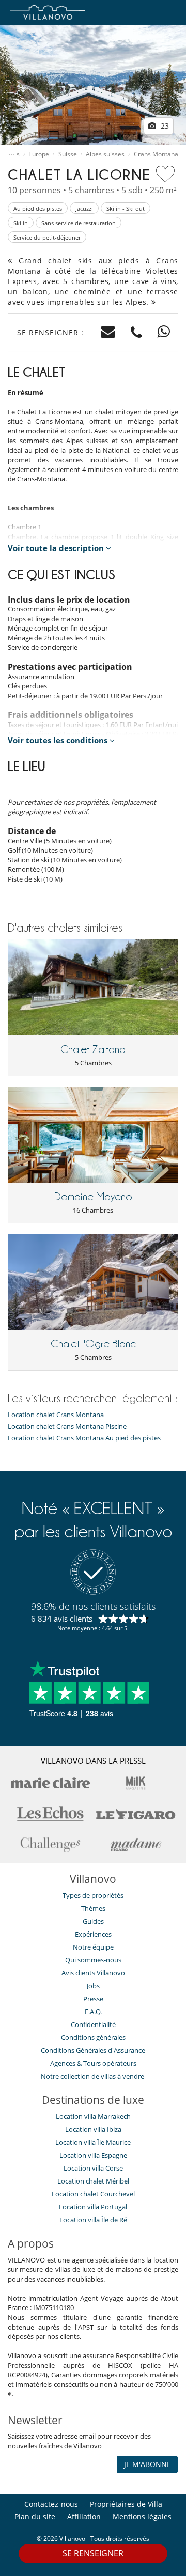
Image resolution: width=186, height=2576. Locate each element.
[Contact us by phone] (137, 332)
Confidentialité (93, 2024)
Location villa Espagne (93, 2155)
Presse (93, 1999)
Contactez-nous (51, 2504)
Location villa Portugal (93, 2207)
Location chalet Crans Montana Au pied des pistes (84, 1438)
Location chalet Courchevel (93, 2194)
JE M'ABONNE (148, 2464)
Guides (93, 1921)
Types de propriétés (93, 1895)
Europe (39, 154)
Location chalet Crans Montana (56, 1415)
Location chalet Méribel (93, 2181)
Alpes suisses (105, 154)
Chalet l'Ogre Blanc (93, 1344)
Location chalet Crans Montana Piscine (67, 1427)
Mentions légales (142, 2516)
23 (164, 126)
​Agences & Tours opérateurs (93, 2063)
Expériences (93, 1934)
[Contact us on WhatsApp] (164, 332)
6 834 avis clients (62, 1619)
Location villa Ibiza (93, 2129)
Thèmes (93, 1908)
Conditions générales (93, 2037)
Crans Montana (156, 154)
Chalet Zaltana (93, 1049)
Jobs (93, 1986)
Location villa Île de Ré (93, 2220)
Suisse (68, 154)
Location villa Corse (93, 2168)
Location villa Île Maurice (93, 2142)
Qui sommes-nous (93, 1960)
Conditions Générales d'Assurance (93, 2050)
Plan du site (35, 2516)
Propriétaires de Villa (126, 2504)
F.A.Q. (93, 2012)
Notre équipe (93, 1947)
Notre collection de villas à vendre (93, 2076)
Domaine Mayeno (93, 1197)
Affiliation (84, 2516)
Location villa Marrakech (93, 2116)
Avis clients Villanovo (93, 1973)
